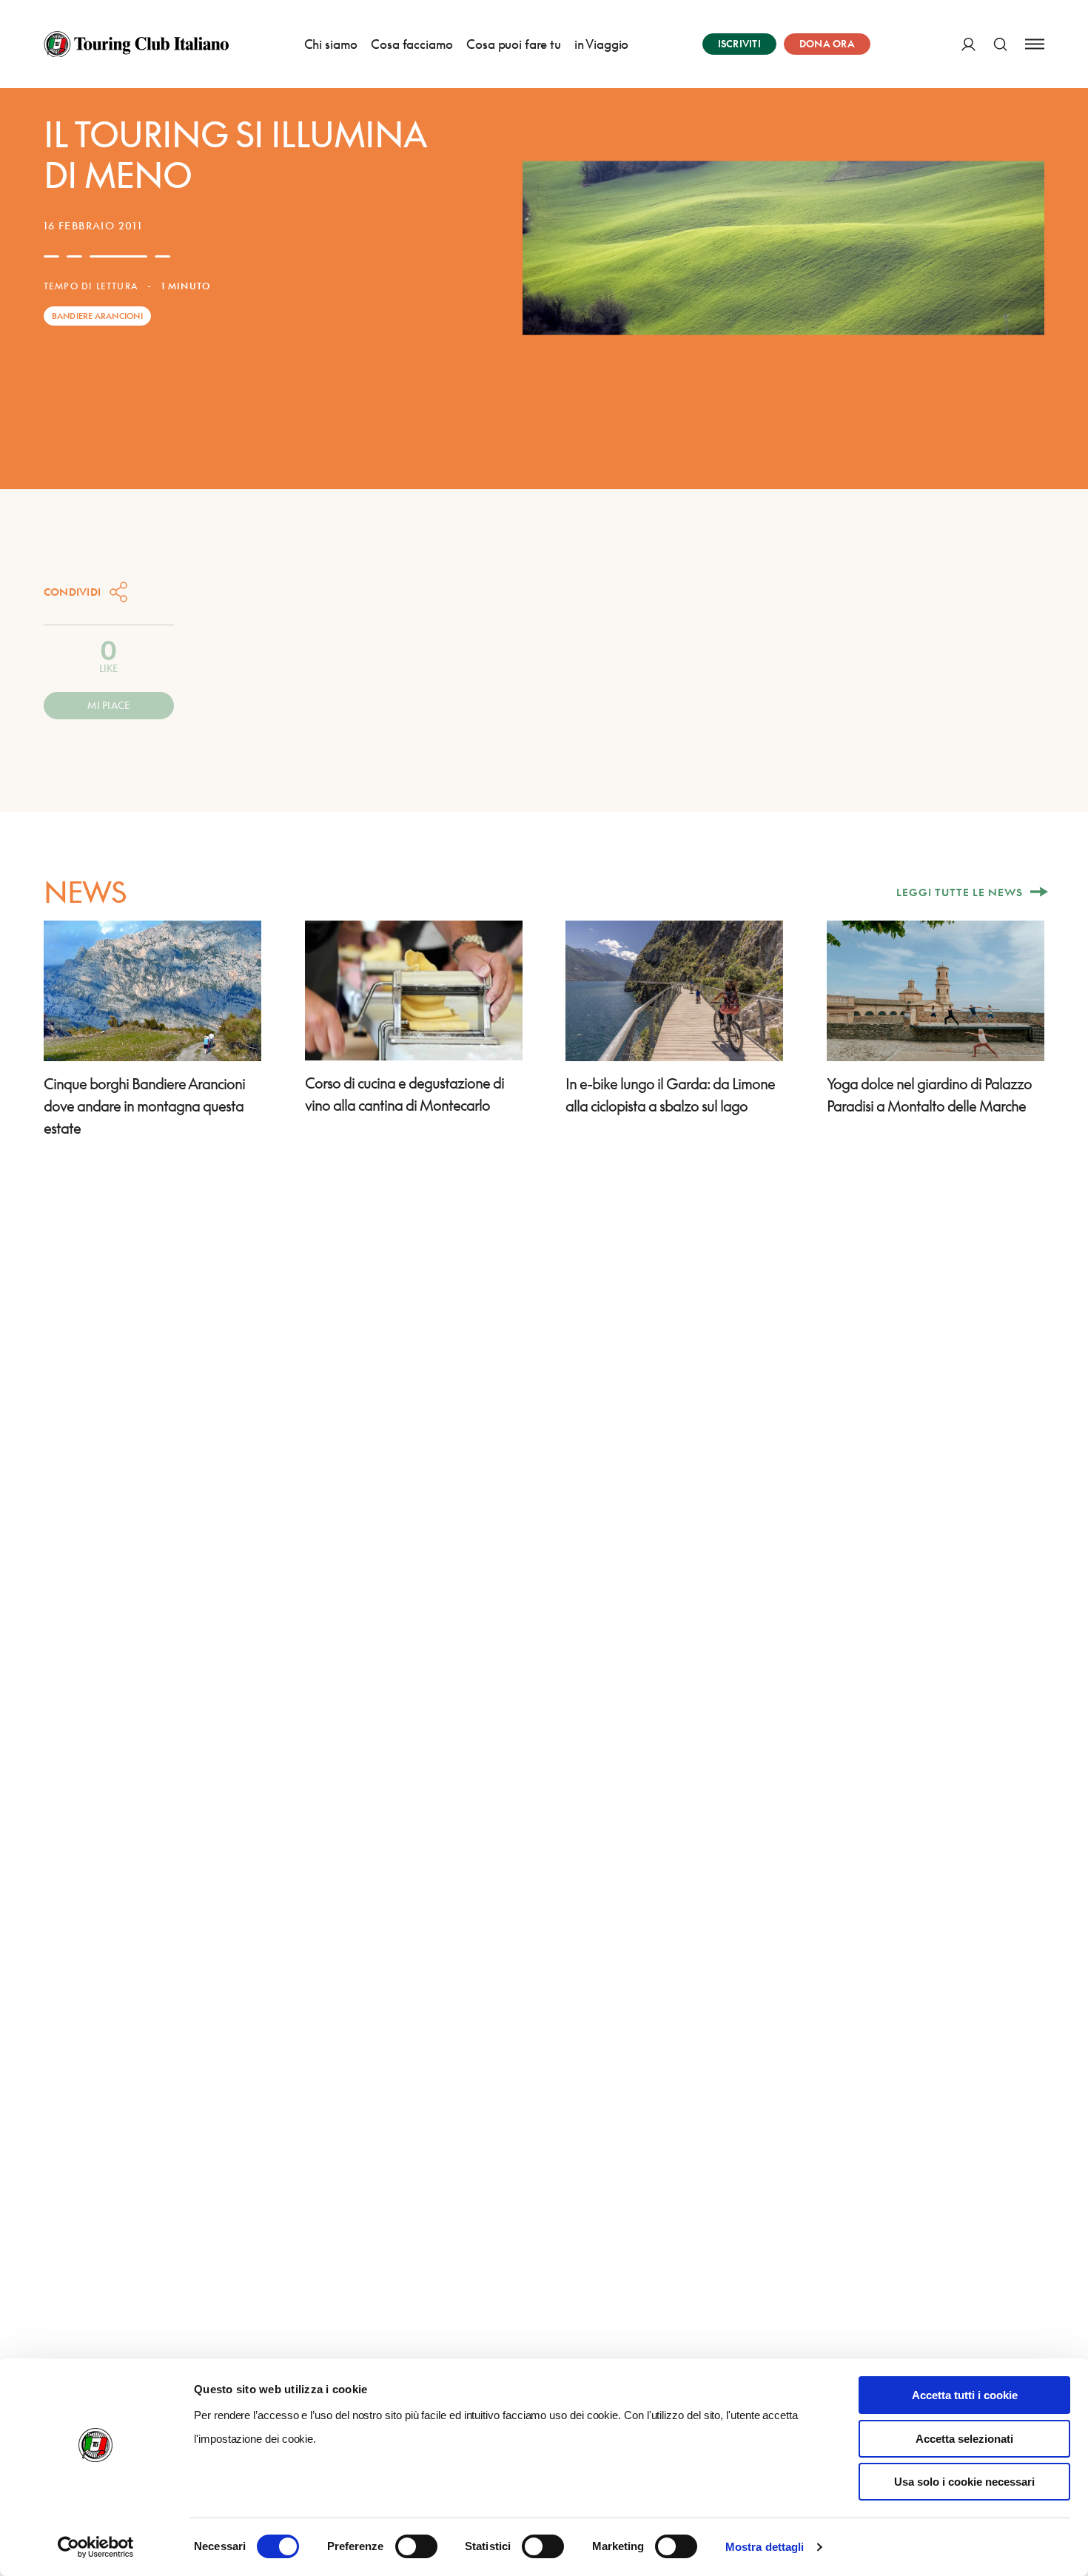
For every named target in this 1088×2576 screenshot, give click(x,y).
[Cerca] (1000, 44)
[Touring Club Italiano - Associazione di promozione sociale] (136, 44)
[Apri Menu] (1035, 44)
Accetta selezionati (964, 2439)
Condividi (73, 592)
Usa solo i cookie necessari (964, 2482)
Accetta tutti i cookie (965, 2395)
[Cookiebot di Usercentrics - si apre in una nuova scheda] (96, 2547)
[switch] (416, 2546)
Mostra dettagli (765, 2547)
